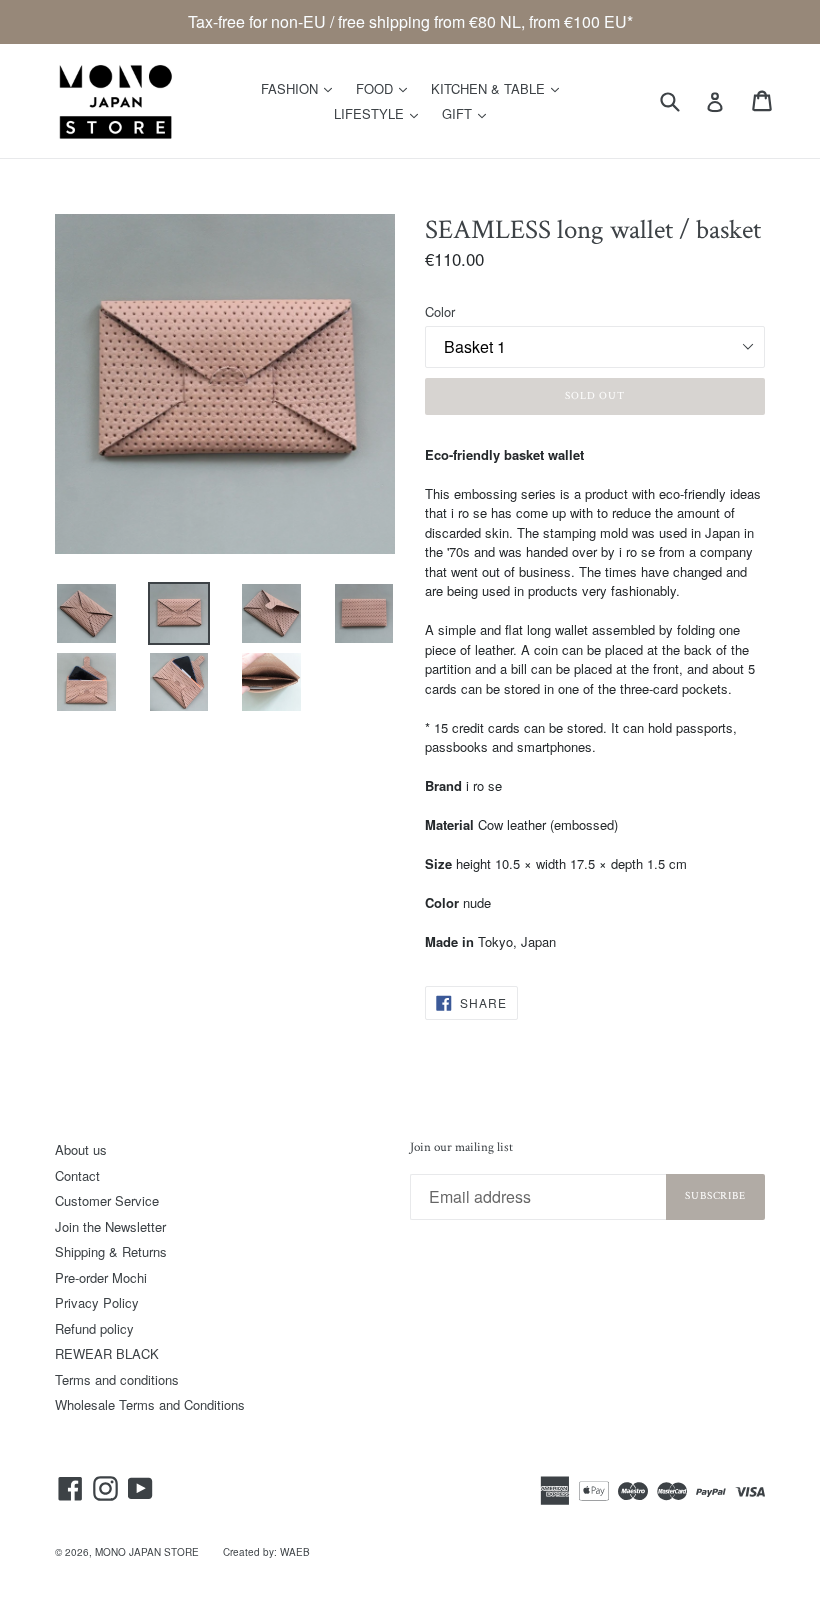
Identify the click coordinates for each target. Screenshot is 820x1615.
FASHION (301, 88)
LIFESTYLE (381, 113)
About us (81, 1149)
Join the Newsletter (110, 1226)
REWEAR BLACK (107, 1353)
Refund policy (94, 1328)
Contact (77, 1175)
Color (440, 311)
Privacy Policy (97, 1302)
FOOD (386, 88)
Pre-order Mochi (101, 1277)
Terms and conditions (117, 1379)
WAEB (295, 1552)
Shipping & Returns (111, 1251)
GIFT (469, 113)
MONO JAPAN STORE (147, 1552)
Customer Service (107, 1200)
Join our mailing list (461, 1148)
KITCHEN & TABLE (500, 88)
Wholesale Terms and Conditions (150, 1404)
